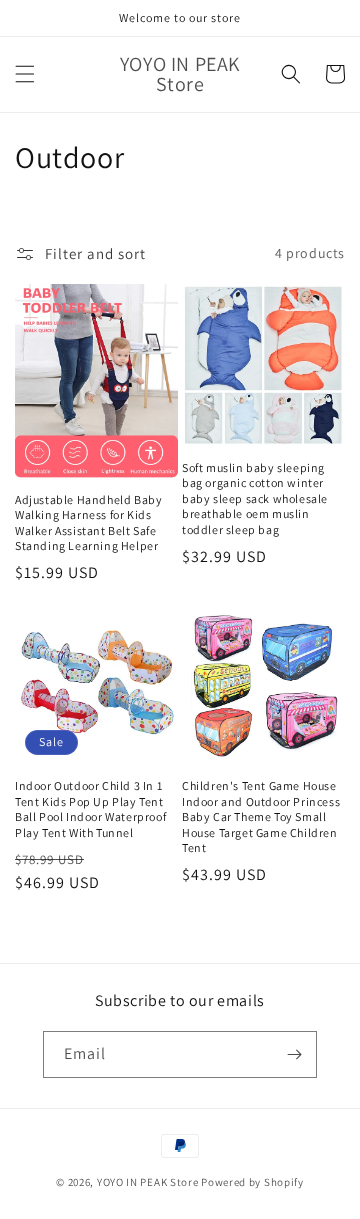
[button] (25, 74)
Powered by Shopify (252, 1182)
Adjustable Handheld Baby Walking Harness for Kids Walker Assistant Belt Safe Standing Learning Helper (88, 523)
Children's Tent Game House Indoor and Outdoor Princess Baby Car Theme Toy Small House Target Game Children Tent (261, 816)
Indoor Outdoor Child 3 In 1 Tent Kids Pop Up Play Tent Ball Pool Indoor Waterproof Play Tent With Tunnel (90, 809)
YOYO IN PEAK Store (148, 1182)
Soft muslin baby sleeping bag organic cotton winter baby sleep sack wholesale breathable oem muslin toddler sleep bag (255, 498)
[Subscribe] (294, 1054)
